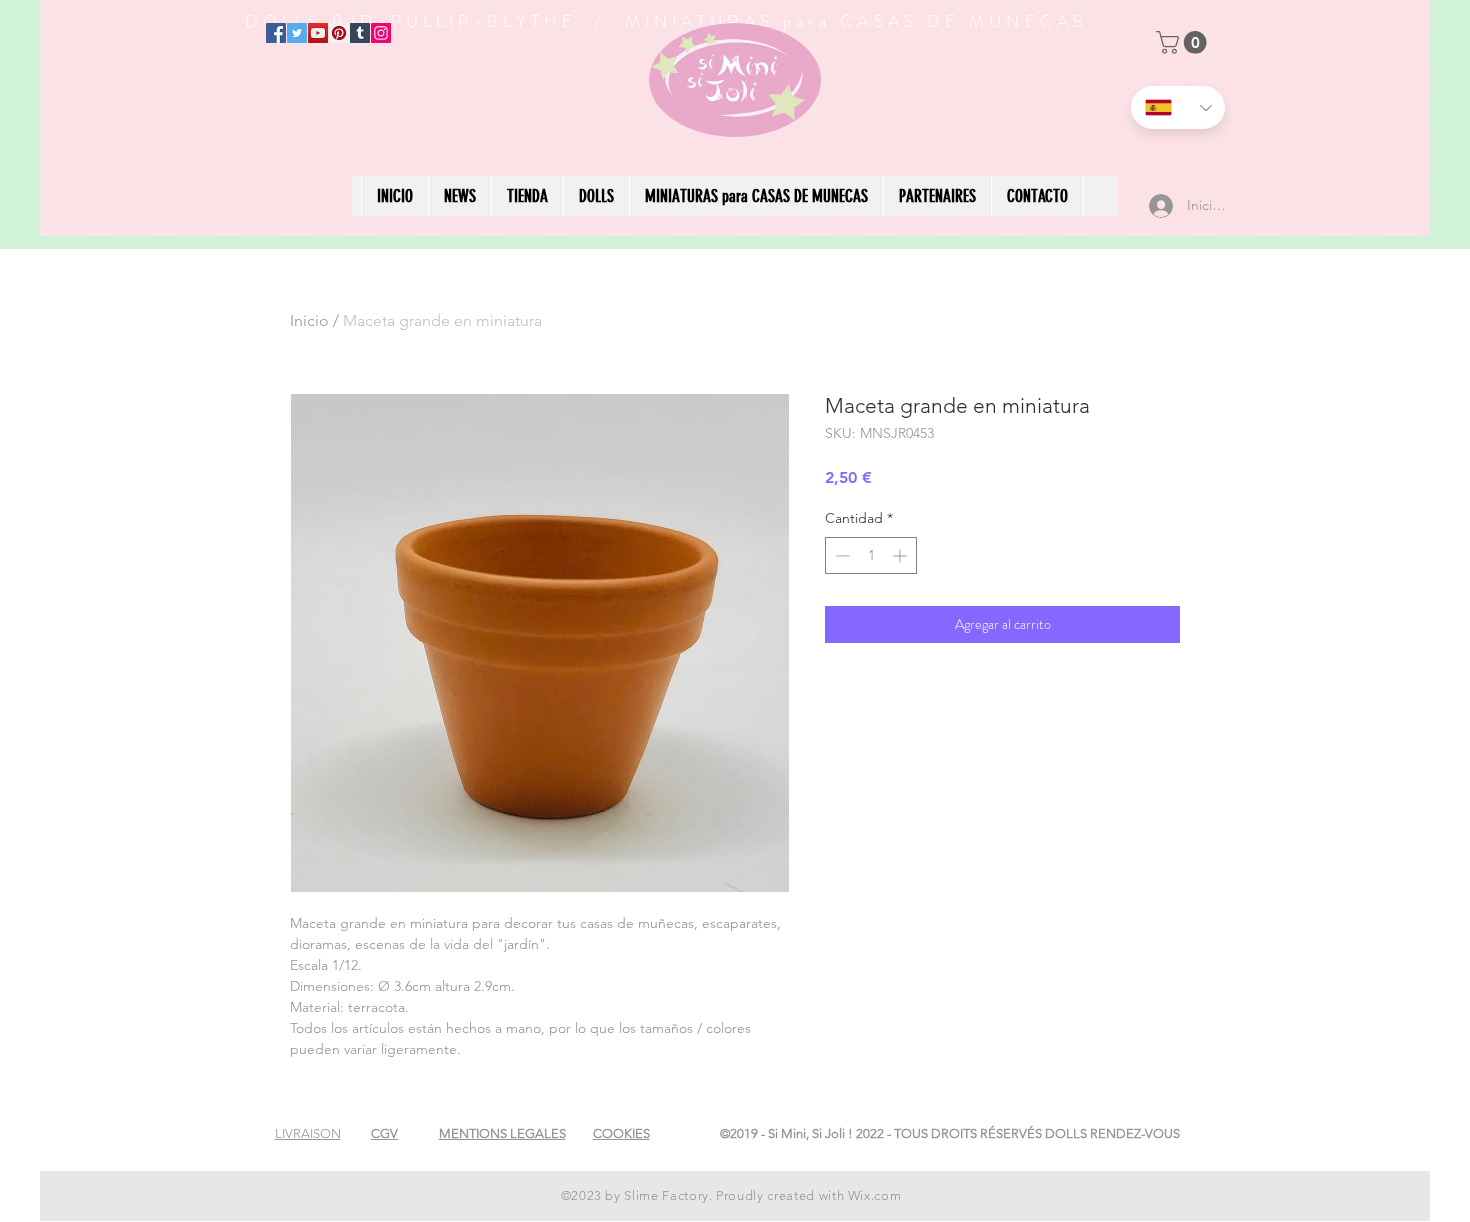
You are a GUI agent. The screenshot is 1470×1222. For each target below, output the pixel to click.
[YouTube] (318, 33)
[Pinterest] (339, 33)
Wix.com (875, 1195)
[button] (1184, 42)
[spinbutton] (871, 555)
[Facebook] (276, 33)
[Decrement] (840, 555)
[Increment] (901, 555)
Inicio (309, 320)
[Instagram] (381, 33)
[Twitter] (297, 33)
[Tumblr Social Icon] (360, 33)
